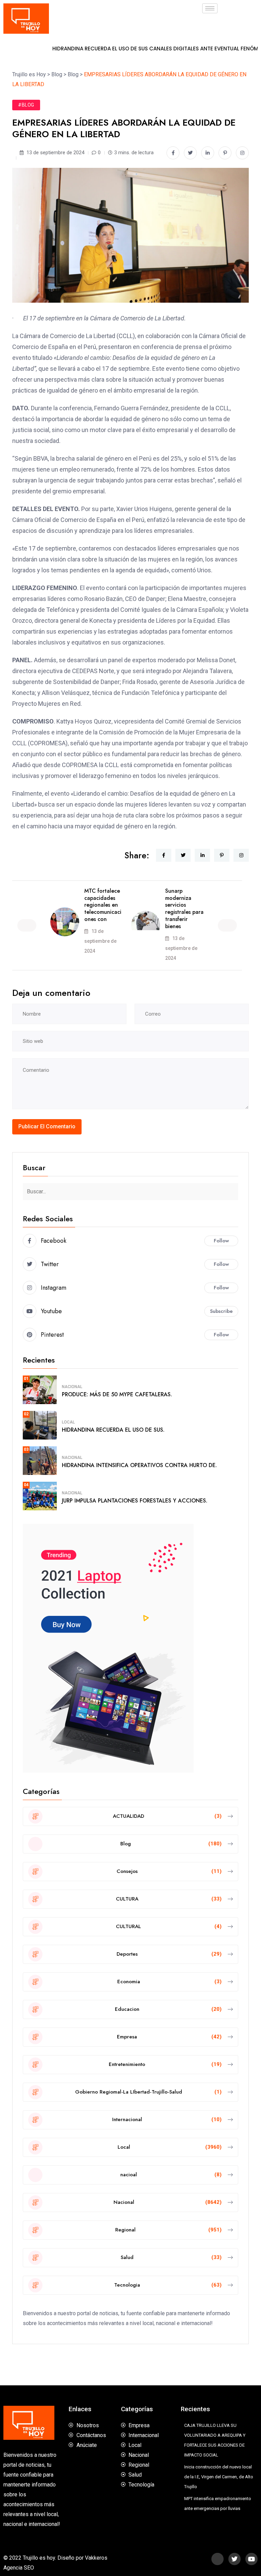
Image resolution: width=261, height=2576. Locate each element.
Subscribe (221, 1311)
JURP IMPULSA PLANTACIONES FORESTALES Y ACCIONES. (135, 1501)
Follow (221, 1241)
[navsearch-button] (233, 19)
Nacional (72, 1387)
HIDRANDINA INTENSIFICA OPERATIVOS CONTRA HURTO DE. (139, 1465)
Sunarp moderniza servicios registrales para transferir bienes (184, 909)
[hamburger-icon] (210, 8)
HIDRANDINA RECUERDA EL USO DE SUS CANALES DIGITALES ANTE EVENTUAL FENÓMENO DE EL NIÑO (126, 49)
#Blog (26, 105)
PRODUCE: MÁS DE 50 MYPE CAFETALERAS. (117, 1394)
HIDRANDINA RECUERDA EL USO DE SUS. (113, 1430)
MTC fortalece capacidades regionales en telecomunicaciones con (103, 905)
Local (68, 1422)
